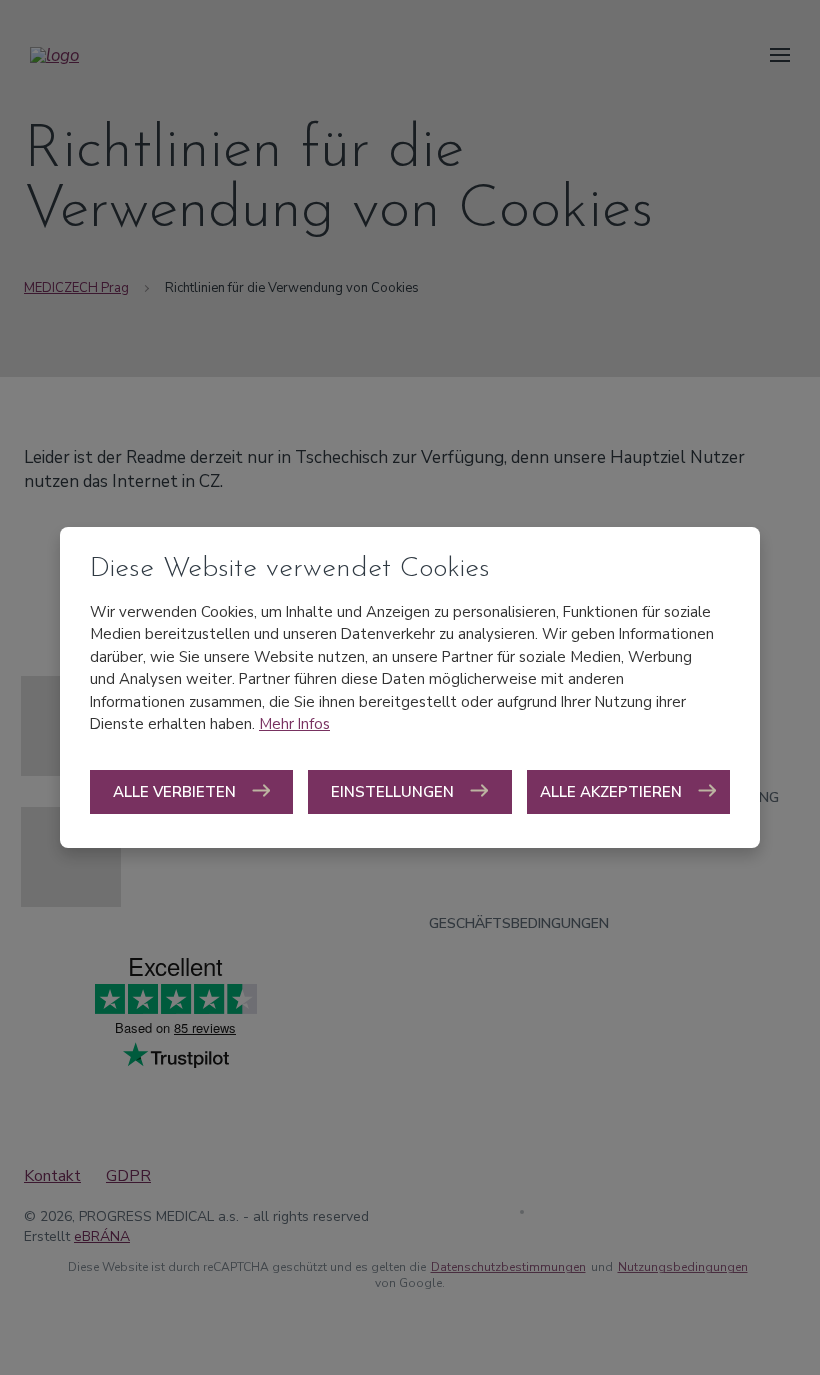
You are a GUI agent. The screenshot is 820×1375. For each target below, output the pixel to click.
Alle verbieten (176, 792)
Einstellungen (394, 792)
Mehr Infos (294, 724)
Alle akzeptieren (613, 792)
